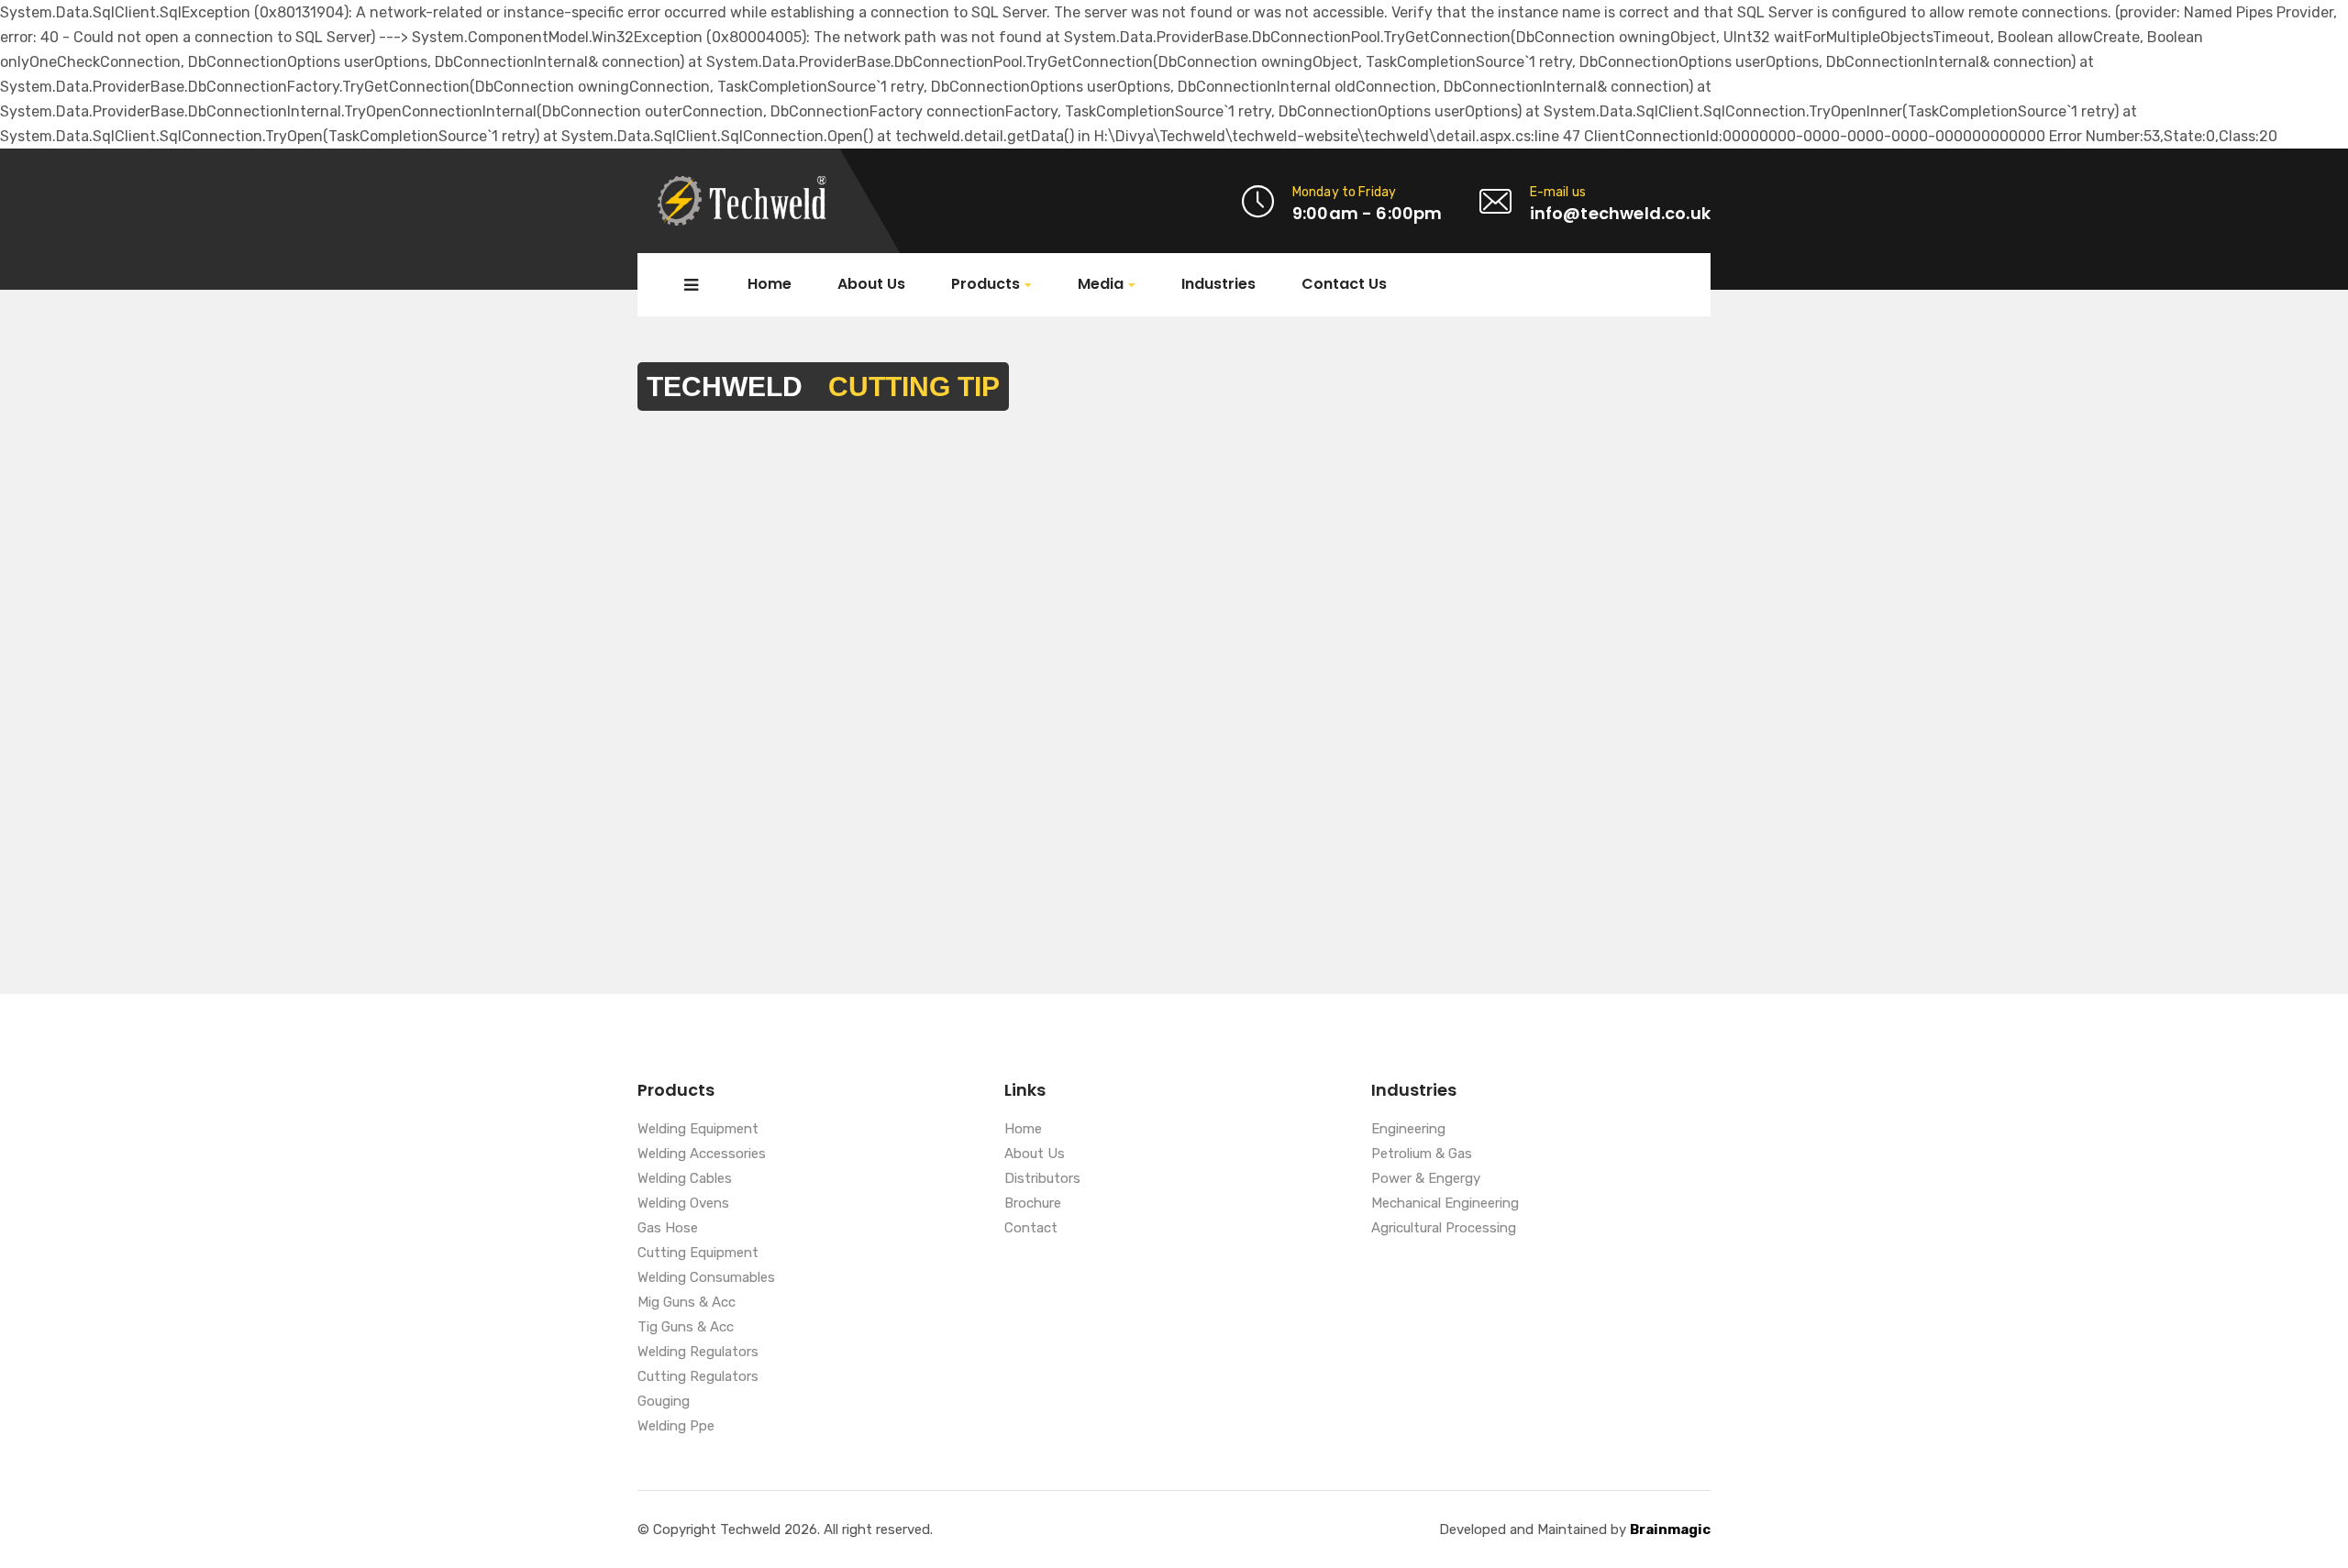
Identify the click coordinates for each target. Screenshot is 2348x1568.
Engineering (1408, 1130)
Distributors (1042, 1179)
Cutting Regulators (698, 1377)
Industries (1218, 284)
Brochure (1033, 1204)
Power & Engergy (1426, 1179)
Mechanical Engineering (1445, 1204)
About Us (871, 284)
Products (986, 285)
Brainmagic (1670, 1529)
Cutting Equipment (698, 1253)
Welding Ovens (683, 1204)
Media (1101, 285)
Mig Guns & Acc (687, 1303)
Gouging (664, 1402)
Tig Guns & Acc (686, 1328)
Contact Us (1344, 284)
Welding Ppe (676, 1427)
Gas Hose (668, 1229)
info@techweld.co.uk (1620, 213)
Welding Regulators (698, 1353)
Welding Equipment (698, 1130)
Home (770, 284)
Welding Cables (685, 1179)
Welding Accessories (702, 1154)
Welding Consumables (706, 1278)
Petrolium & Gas (1422, 1154)
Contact (1031, 1229)
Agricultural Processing (1444, 1229)
